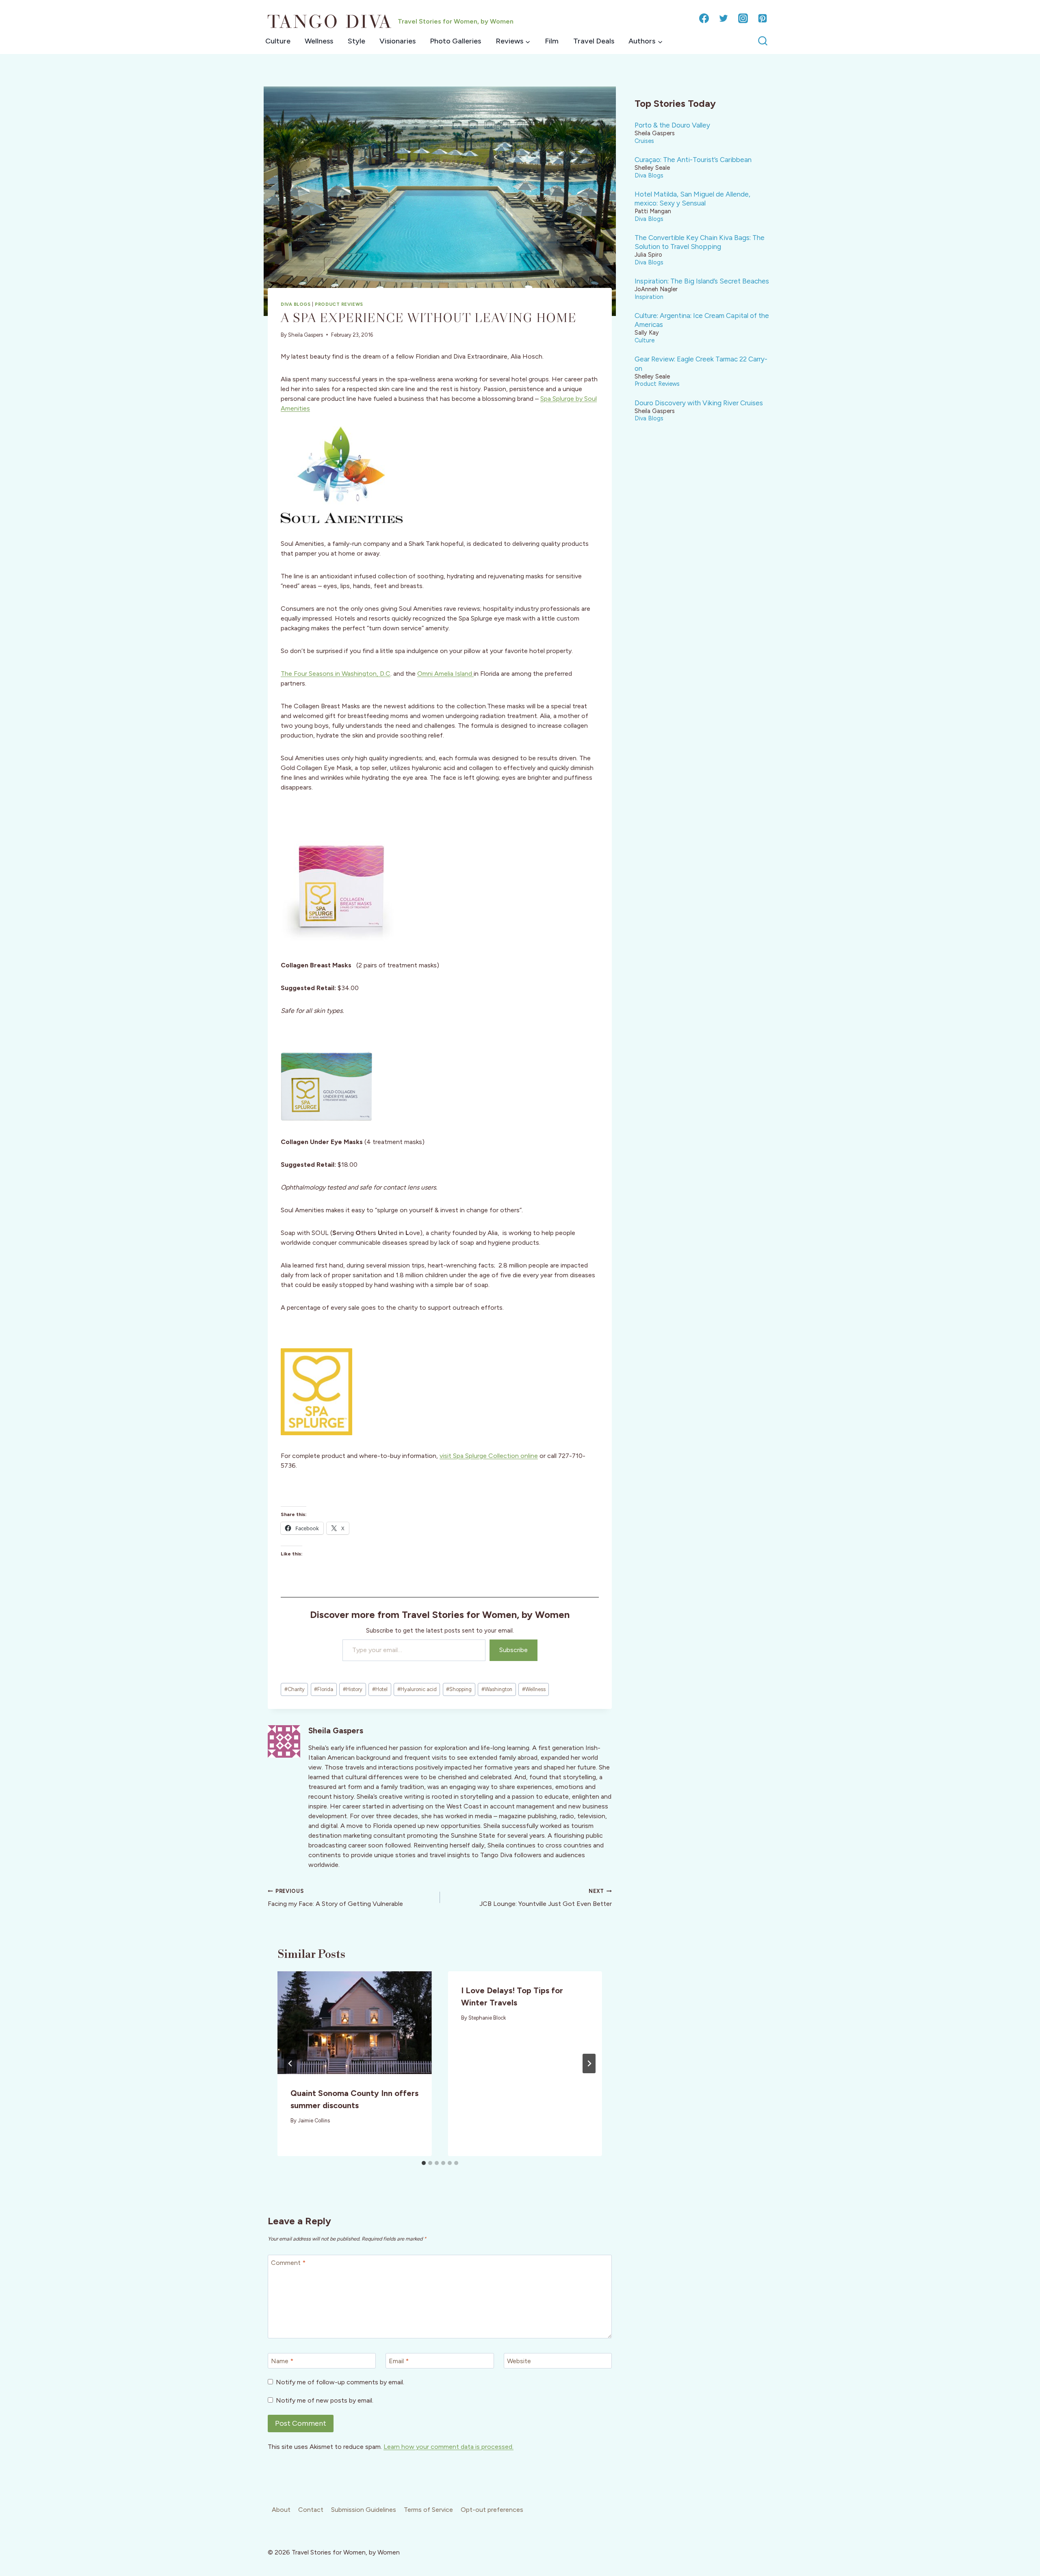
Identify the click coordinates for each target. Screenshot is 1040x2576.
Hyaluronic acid (417, 1689)
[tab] (424, 2163)
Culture (278, 41)
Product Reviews (339, 304)
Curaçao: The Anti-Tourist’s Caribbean (693, 160)
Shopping (459, 1689)
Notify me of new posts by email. (325, 2400)
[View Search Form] (763, 41)
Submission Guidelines (364, 2510)
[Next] (589, 2063)
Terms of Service (428, 2510)
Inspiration (649, 297)
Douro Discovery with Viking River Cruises (699, 403)
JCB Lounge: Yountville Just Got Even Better (546, 1898)
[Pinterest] (763, 18)
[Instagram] (743, 18)
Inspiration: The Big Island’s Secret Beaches (702, 281)
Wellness (319, 41)
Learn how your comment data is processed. (448, 2447)
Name (282, 2361)
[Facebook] (704, 18)
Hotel (380, 1689)
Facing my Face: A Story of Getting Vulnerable (335, 1898)
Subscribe (513, 1650)
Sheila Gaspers (305, 335)
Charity (295, 1689)
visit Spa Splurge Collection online (489, 1456)
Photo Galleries (455, 41)
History (353, 1689)
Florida (324, 1689)
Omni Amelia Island (445, 674)
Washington (497, 1689)
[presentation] (355, 2023)
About (281, 2510)
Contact (311, 2510)
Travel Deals (594, 41)
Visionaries (398, 41)
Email (399, 2361)
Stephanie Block (487, 2018)
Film (552, 41)
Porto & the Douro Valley (672, 125)
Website (519, 2361)
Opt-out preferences (492, 2510)
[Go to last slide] (290, 2063)
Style (356, 41)
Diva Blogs (296, 304)
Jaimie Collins (314, 2121)
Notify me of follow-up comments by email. (340, 2382)
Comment (288, 2263)
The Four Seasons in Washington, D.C (336, 674)
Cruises (644, 141)
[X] (724, 18)
